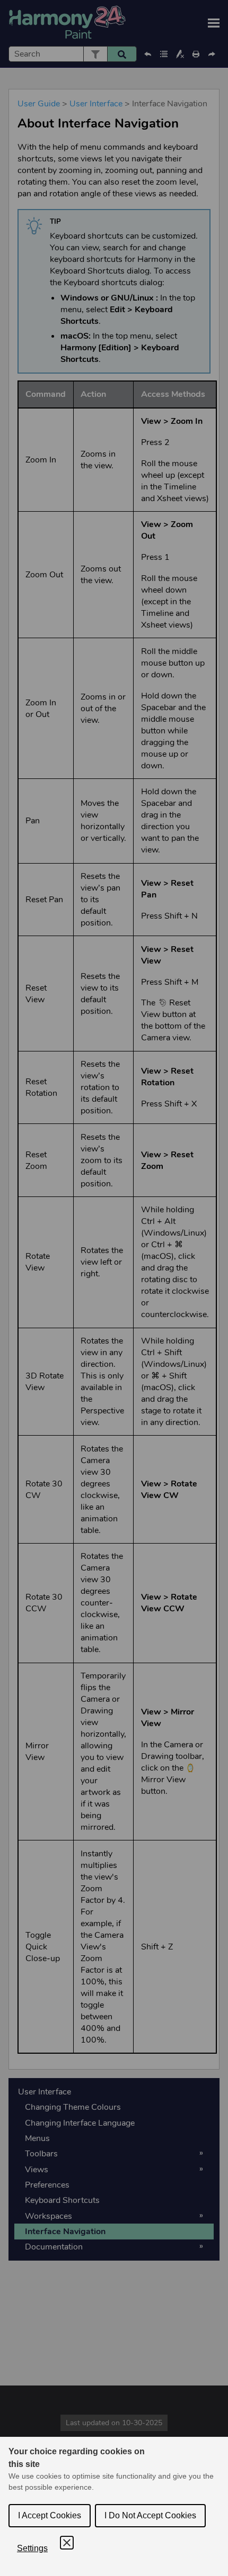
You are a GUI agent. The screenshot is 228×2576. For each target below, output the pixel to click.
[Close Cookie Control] (67, 2543)
